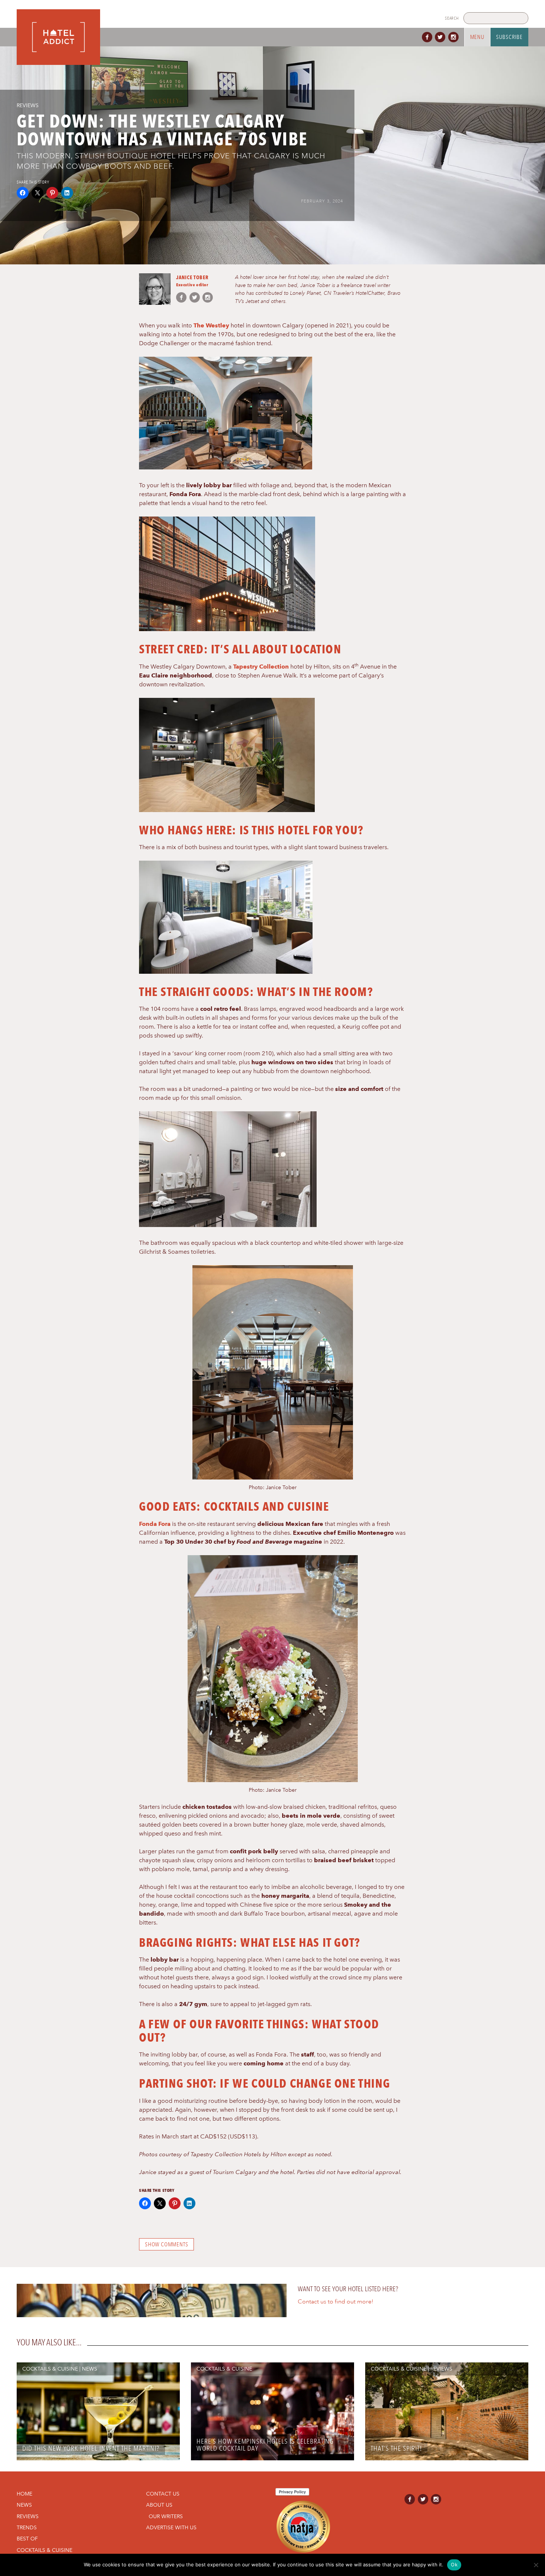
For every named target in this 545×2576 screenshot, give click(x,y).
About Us (159, 2505)
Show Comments (166, 2244)
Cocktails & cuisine (50, 2369)
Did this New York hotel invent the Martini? (91, 2448)
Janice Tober (192, 277)
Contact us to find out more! (336, 2302)
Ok (454, 2565)
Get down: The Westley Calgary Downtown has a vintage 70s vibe (162, 130)
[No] (536, 2565)
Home (24, 2494)
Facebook (429, 37)
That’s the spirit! (396, 2448)
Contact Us (163, 2494)
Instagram (455, 37)
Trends (27, 2527)
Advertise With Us (171, 2527)
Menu (477, 37)
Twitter (442, 37)
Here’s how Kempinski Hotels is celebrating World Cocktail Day (265, 2445)
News (90, 2369)
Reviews (28, 105)
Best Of (27, 2539)
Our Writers (166, 2516)
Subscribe (509, 37)
